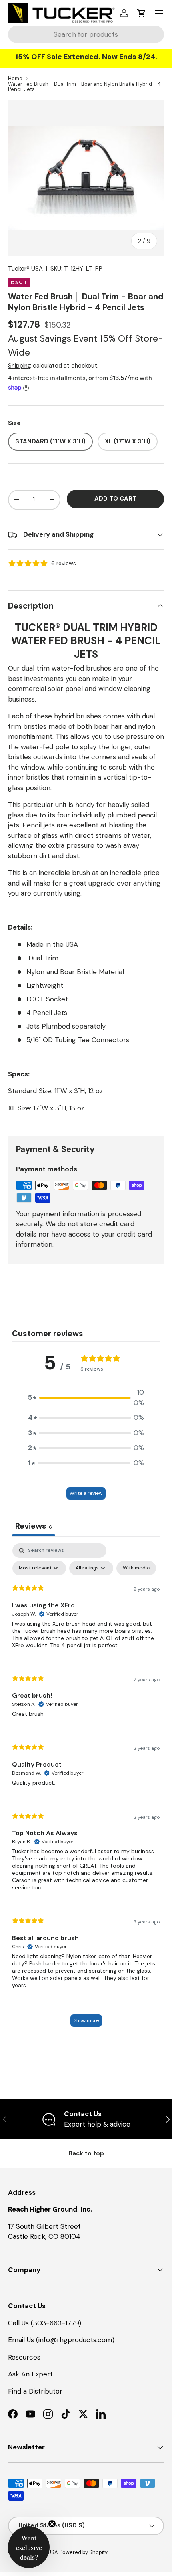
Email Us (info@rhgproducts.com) (61, 2340)
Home (15, 79)
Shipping (20, 366)
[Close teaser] (52, 2524)
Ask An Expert (30, 2374)
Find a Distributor (35, 2391)
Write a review (86, 1493)
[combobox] (86, 34)
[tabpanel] (86, 1789)
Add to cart (115, 499)
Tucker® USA (25, 269)
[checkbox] (136, 1568)
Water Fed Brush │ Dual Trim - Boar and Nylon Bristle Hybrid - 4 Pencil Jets (84, 87)
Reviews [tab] (34, 1526)
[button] (142, 13)
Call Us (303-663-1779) (45, 2323)
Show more (86, 2020)
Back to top (86, 2153)
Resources (24, 2357)
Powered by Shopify (84, 2552)
